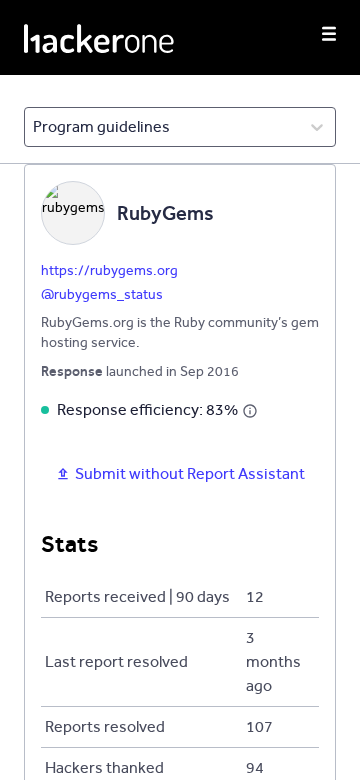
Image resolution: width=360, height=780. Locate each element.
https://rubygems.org (109, 270)
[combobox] (34, 127)
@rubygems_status (102, 294)
